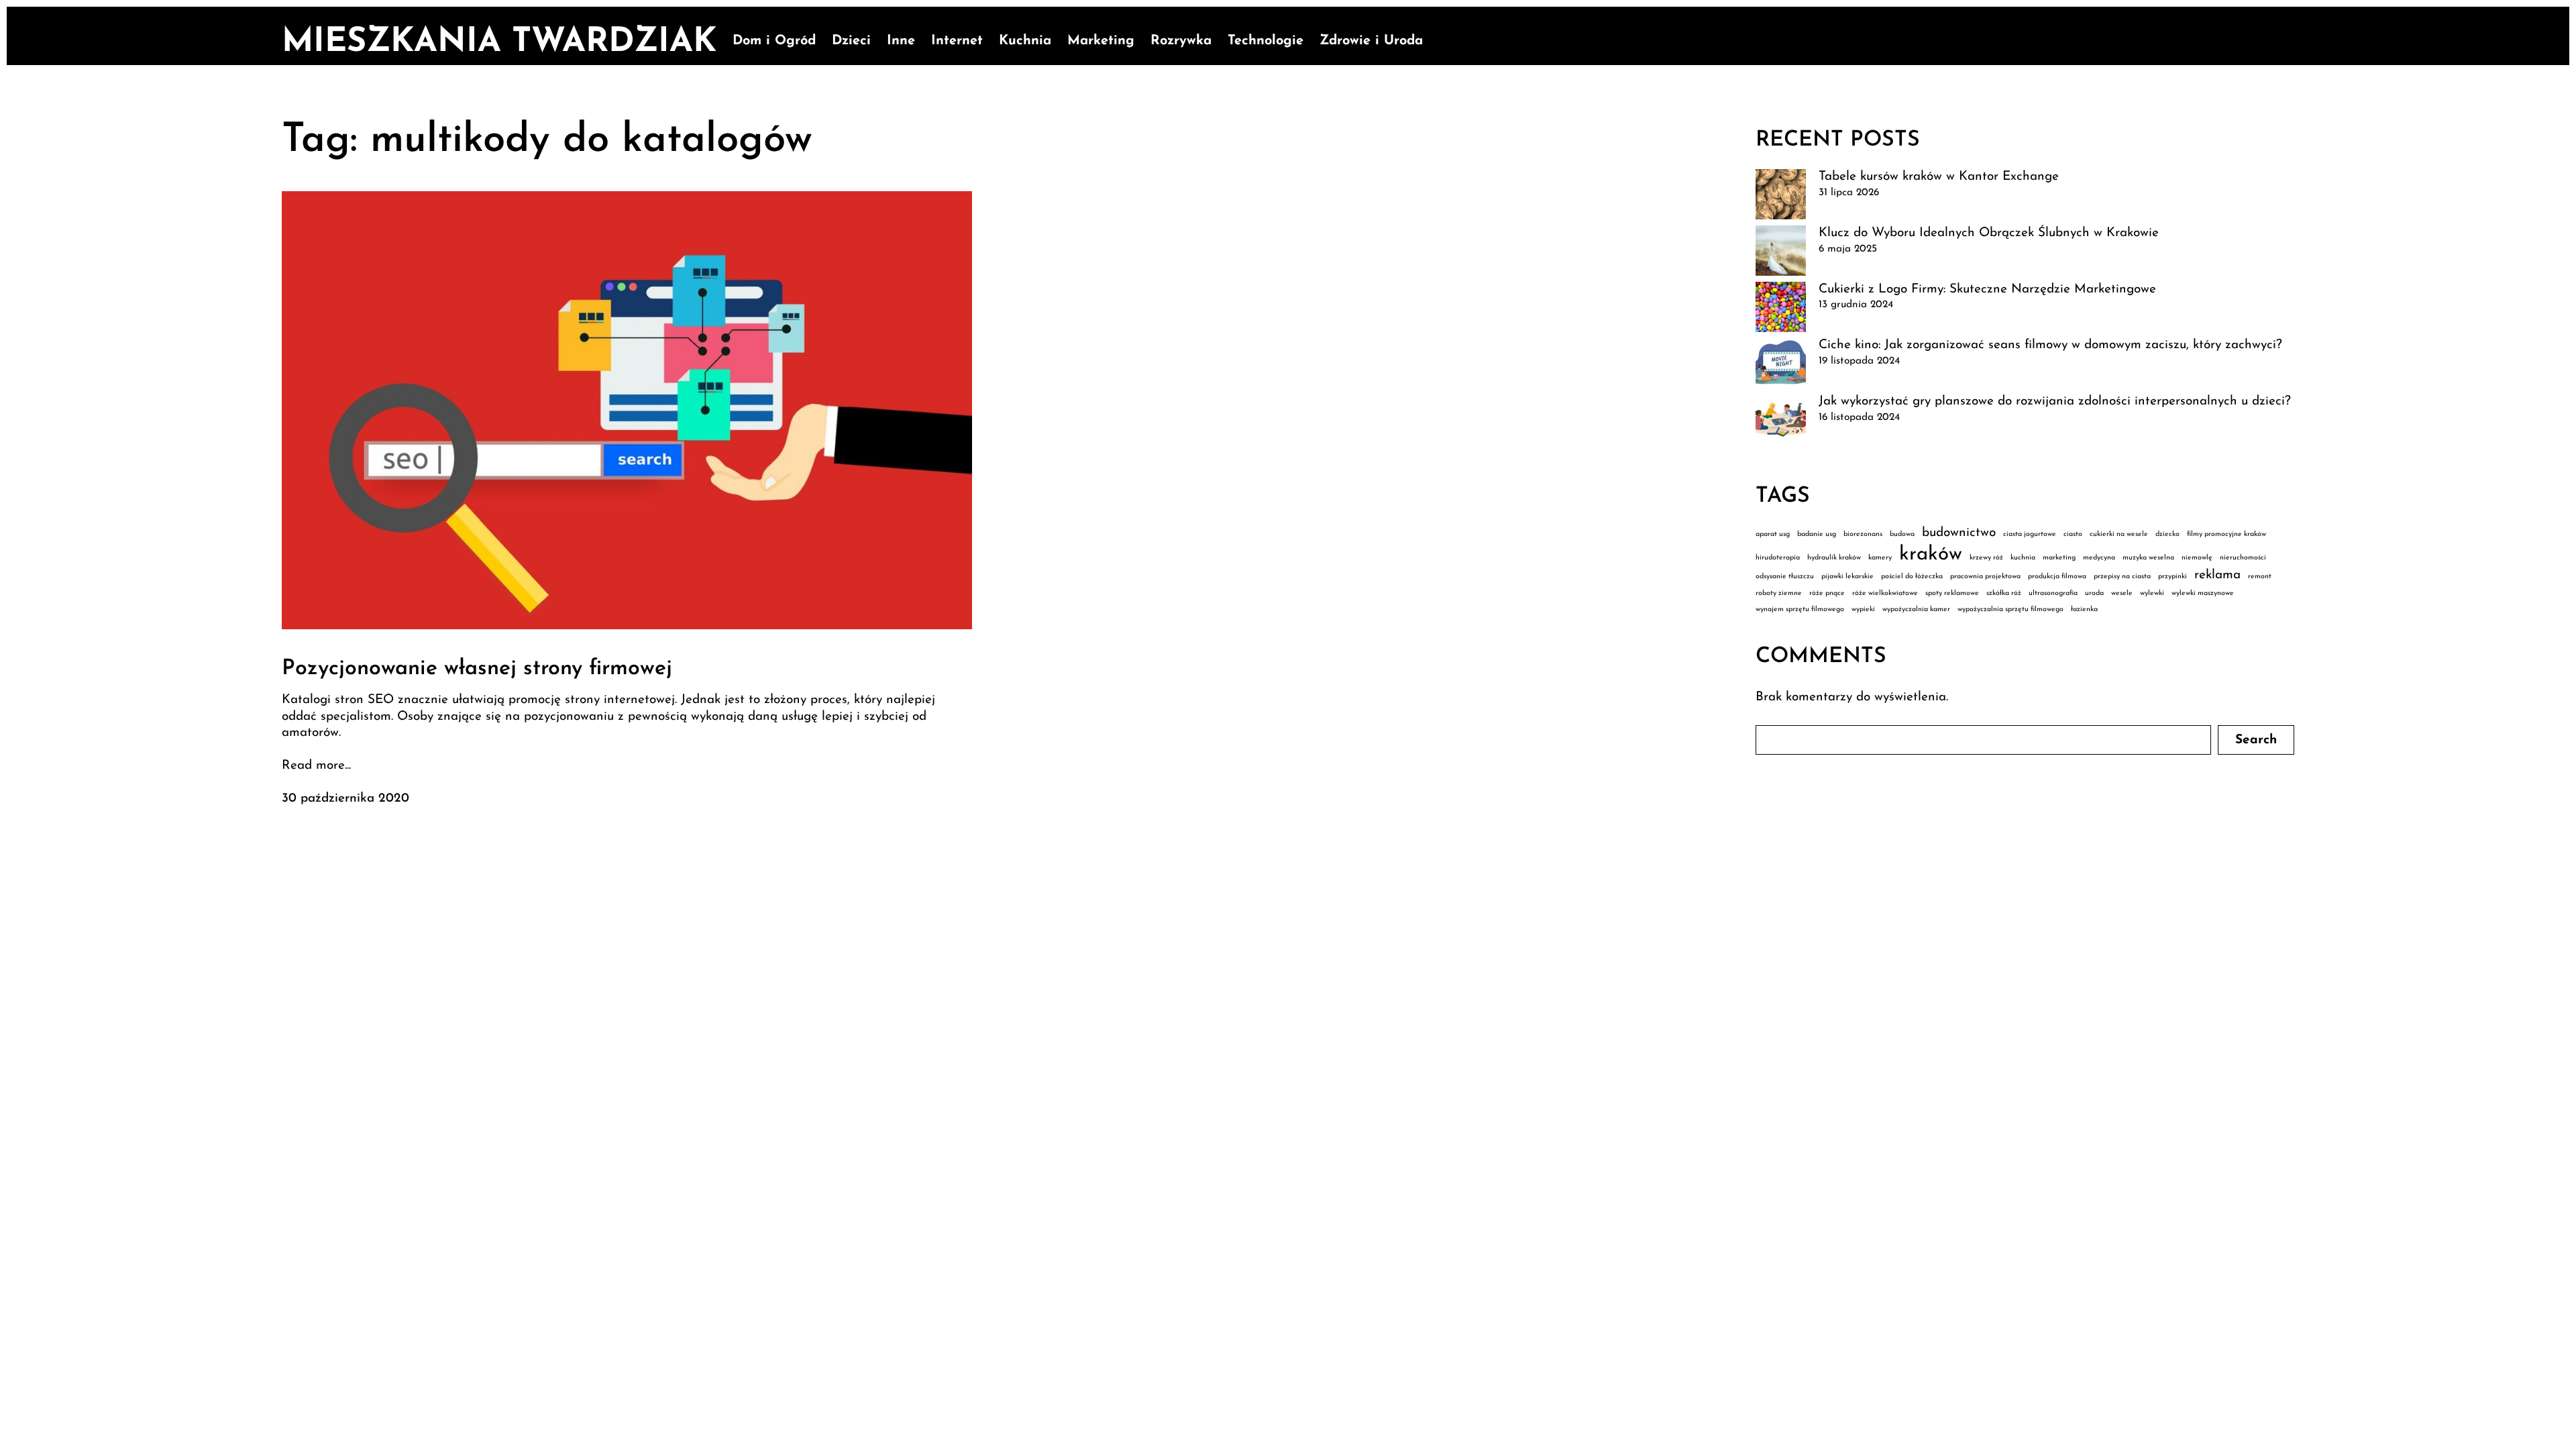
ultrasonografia (2053, 593)
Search (2256, 740)
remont (2260, 577)
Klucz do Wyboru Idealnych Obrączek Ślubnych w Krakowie (1989, 233)
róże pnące (1827, 593)
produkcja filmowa (2057, 577)
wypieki (1863, 609)
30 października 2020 (345, 799)
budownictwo (1959, 533)
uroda (2094, 593)
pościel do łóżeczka (1912, 577)
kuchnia (2023, 558)
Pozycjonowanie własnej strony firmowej (477, 669)
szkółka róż (2004, 593)
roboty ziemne (1779, 593)
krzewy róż (1986, 558)
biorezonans (1863, 534)
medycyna (2099, 558)
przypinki (2172, 577)
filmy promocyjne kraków (2226, 534)
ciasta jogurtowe (2030, 534)
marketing (2059, 558)
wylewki (2152, 593)
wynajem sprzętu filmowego (1800, 609)
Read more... (316, 766)
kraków (1931, 554)
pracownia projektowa (1985, 577)
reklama (2217, 575)
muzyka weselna (2148, 558)
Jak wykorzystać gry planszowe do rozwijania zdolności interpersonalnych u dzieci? (2055, 401)
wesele (2122, 593)
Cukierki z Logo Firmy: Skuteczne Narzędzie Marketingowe (1987, 289)
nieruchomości (2243, 558)
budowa (1902, 534)
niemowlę (2197, 558)
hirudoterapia (1778, 558)
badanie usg (1817, 534)
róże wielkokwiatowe (1885, 593)
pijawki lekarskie (1847, 577)
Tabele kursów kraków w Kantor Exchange (1939, 177)
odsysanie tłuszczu (1785, 577)
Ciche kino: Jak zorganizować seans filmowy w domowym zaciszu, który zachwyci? (2050, 345)
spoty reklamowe (1952, 593)
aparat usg (1773, 534)
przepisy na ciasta (2122, 577)
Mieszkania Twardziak (499, 43)
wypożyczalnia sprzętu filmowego (2010, 609)
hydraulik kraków (1834, 558)
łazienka (2084, 609)
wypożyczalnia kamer (1916, 609)
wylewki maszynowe (2203, 593)
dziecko (2167, 534)
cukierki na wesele (2119, 534)
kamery (1880, 558)
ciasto (2073, 534)
